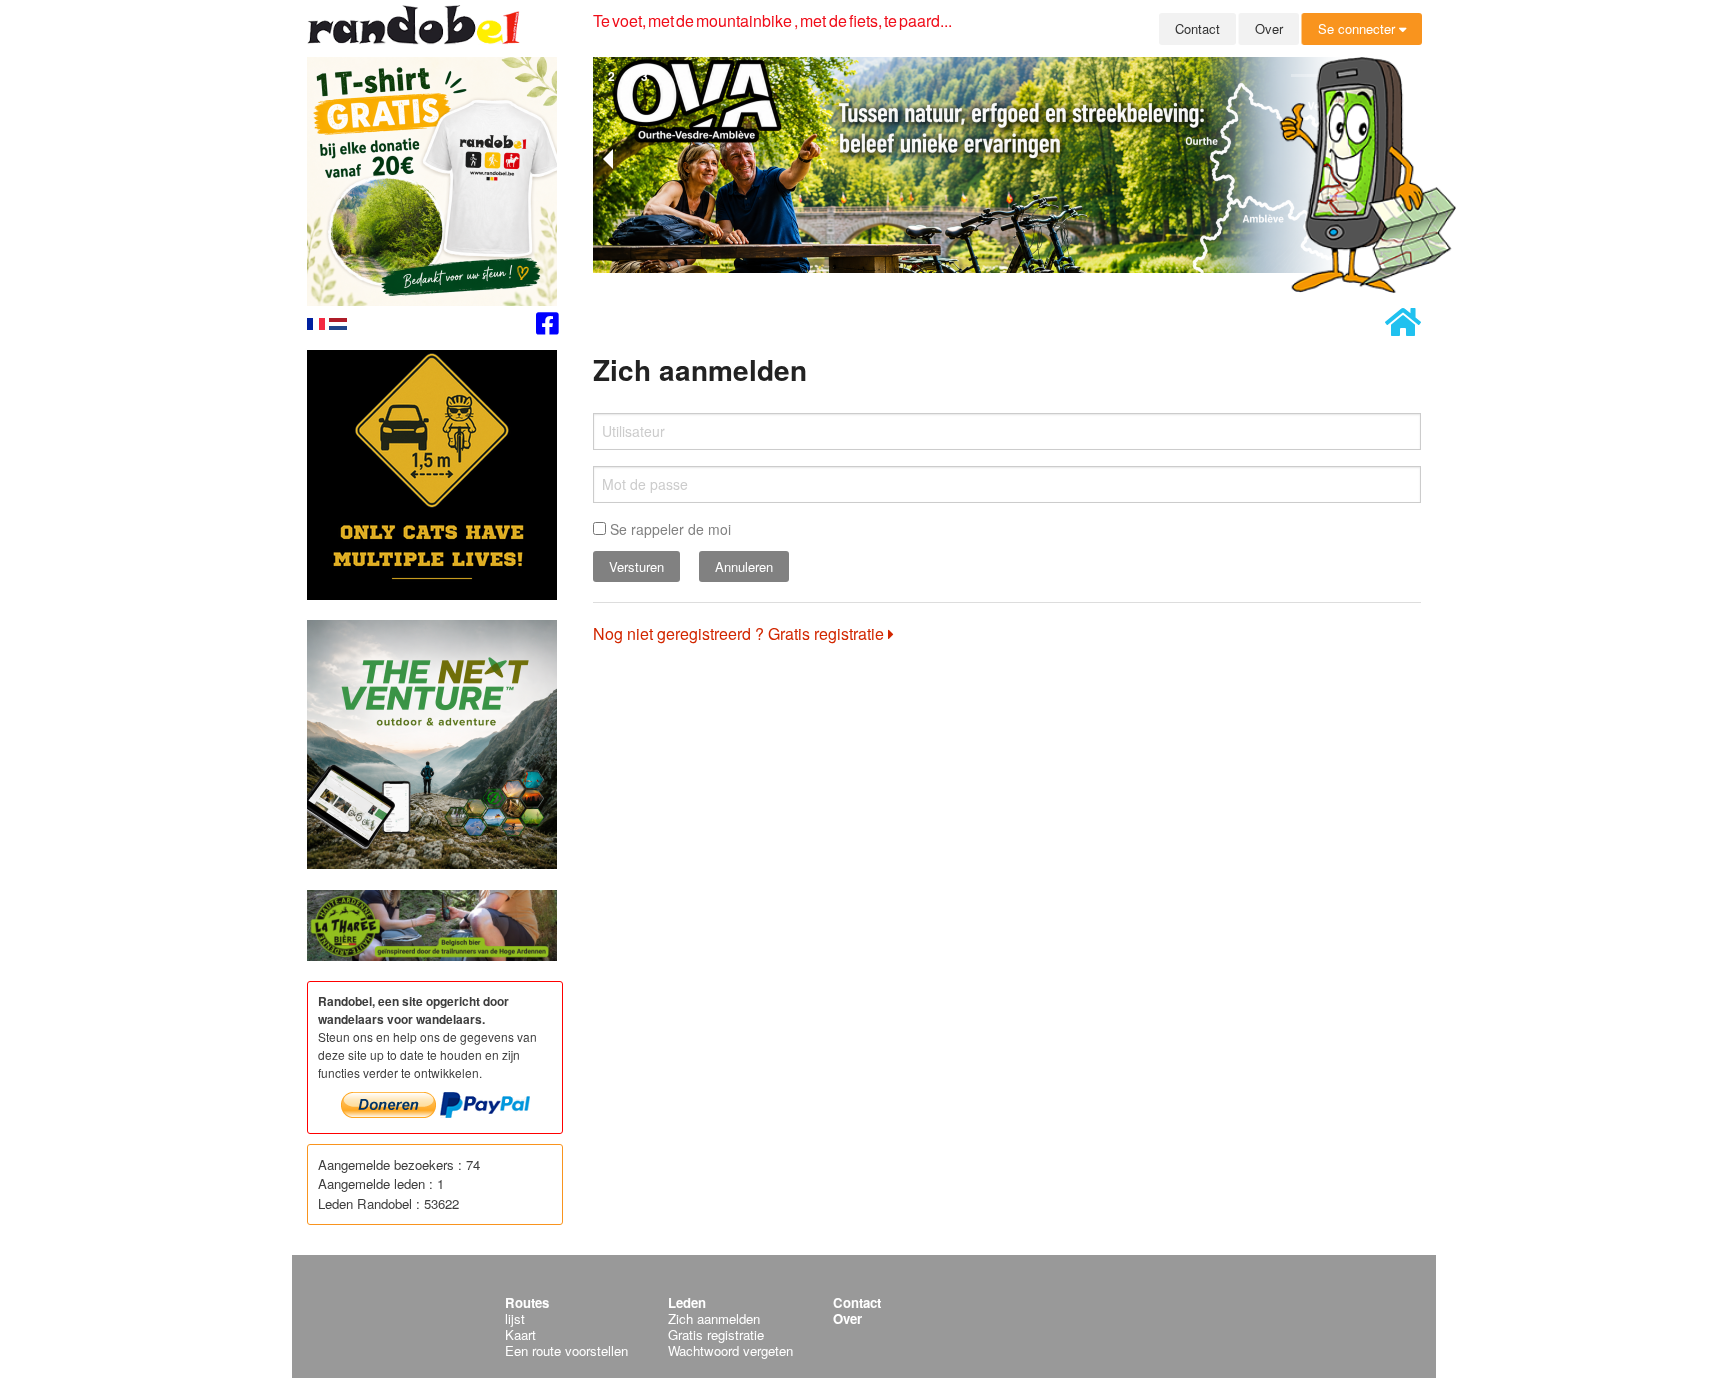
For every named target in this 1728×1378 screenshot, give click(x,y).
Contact (1197, 28)
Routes (527, 1302)
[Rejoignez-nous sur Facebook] (547, 326)
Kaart (520, 1334)
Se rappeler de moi (668, 529)
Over (1269, 28)
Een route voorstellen (566, 1350)
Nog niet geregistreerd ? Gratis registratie (740, 633)
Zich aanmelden (714, 1318)
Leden (687, 1302)
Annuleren (744, 566)
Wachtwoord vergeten (730, 1350)
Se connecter (1358, 28)
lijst (515, 1318)
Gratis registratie (716, 1334)
